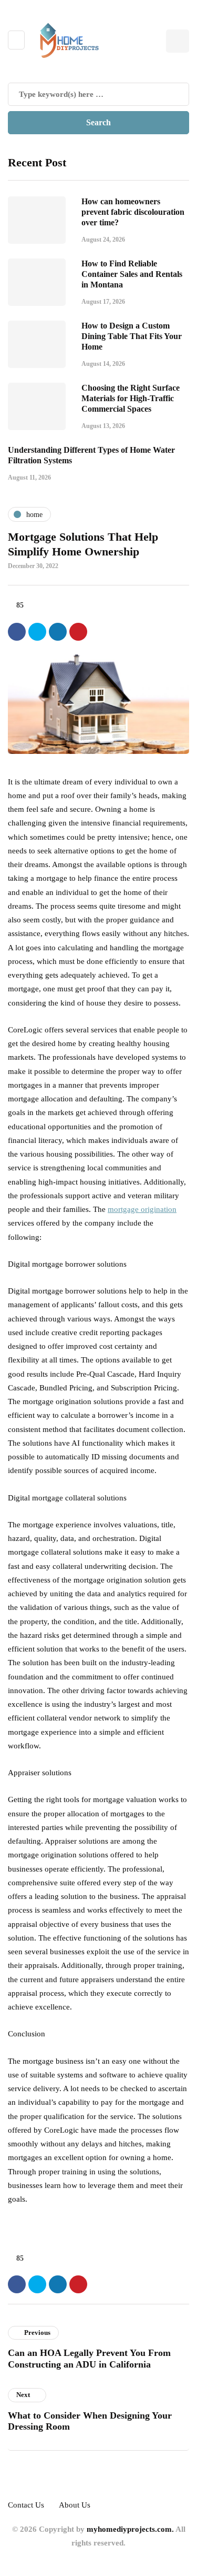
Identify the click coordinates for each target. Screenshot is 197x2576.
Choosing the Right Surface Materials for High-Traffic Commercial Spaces (131, 398)
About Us (75, 2505)
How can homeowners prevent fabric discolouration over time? (133, 212)
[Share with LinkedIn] (58, 632)
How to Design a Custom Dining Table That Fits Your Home (132, 336)
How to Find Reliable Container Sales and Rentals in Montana (132, 274)
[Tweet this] (37, 632)
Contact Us (26, 2505)
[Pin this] (78, 632)
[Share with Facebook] (17, 632)
